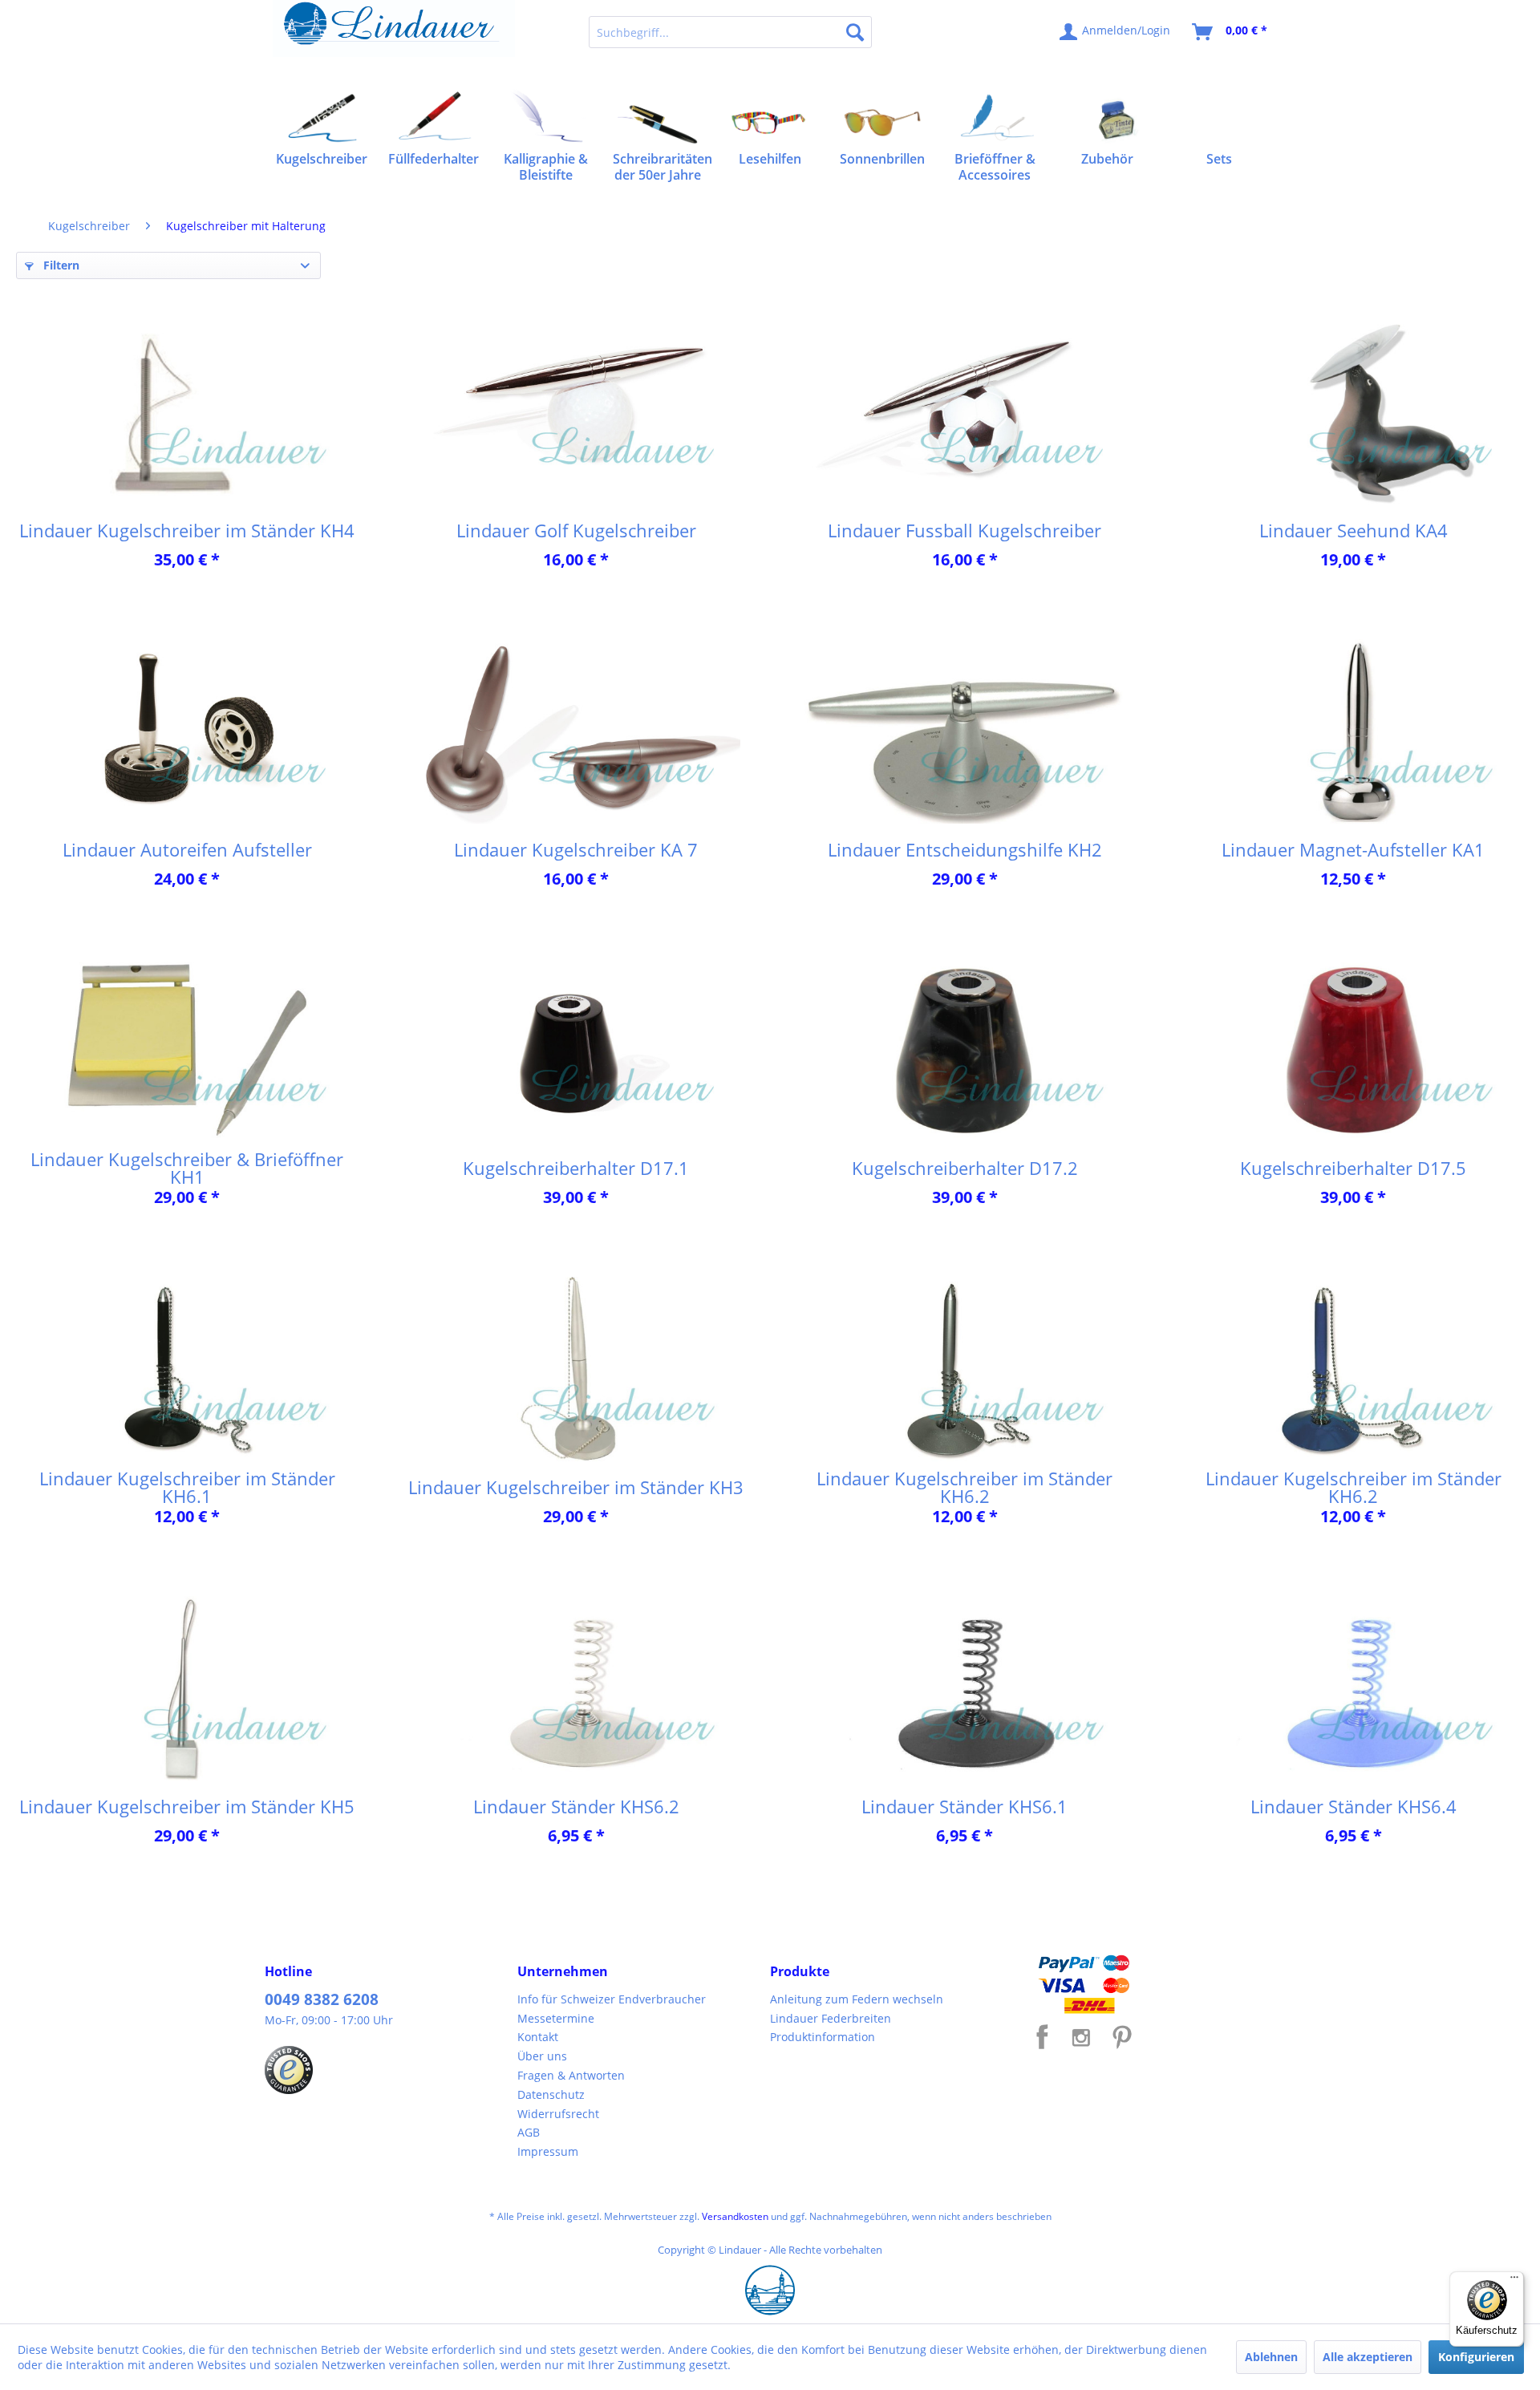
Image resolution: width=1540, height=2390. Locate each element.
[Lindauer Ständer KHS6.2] (576, 1688)
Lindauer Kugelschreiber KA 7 (576, 849)
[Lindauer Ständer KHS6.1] (965, 1688)
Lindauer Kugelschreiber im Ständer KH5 (187, 1806)
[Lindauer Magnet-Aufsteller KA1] (1353, 731)
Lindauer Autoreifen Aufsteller (187, 849)
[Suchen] (855, 32)
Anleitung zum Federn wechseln (857, 1999)
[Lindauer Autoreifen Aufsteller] (187, 731)
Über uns (542, 2056)
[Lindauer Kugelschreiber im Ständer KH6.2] (965, 1369)
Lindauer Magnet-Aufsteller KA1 (1353, 849)
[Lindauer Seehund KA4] (1353, 412)
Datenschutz (551, 2094)
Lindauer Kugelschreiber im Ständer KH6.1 (187, 1487)
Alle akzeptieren (1368, 2357)
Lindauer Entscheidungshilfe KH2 (965, 849)
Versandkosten (735, 2216)
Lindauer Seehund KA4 (1354, 530)
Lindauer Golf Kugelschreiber (576, 530)
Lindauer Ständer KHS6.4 (1354, 1806)
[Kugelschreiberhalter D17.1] (576, 1050)
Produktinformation (823, 2037)
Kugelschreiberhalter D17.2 (965, 1168)
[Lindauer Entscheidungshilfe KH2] (965, 731)
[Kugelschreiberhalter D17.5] (1353, 1050)
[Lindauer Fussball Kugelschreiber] (965, 412)
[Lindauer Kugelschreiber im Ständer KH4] (187, 412)
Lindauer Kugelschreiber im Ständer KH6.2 (965, 1487)
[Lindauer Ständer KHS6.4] (1353, 1688)
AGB (529, 2132)
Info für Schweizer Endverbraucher (612, 1999)
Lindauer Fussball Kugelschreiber (965, 530)
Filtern (60, 265)
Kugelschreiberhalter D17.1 (576, 1168)
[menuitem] (730, 32)
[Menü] (1514, 2281)
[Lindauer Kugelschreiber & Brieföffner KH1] (187, 1050)
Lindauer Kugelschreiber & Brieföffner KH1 (187, 1168)
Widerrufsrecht (558, 2114)
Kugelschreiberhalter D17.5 (1353, 1168)
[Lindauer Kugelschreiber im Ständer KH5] (187, 1688)
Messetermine (556, 2018)
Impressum (548, 2151)
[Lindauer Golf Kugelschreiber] (576, 412)
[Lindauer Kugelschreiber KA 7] (576, 731)
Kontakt (538, 2037)
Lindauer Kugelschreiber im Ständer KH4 (187, 530)
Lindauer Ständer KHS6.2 (576, 1806)
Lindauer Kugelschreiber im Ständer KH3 (576, 1487)
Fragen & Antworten (571, 2075)
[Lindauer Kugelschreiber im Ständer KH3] (576, 1369)
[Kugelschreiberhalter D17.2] (965, 1050)
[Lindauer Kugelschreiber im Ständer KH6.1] (187, 1369)
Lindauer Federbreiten (831, 2018)
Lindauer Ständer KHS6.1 (965, 1806)
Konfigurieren (1476, 2357)
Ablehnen (1271, 2357)
